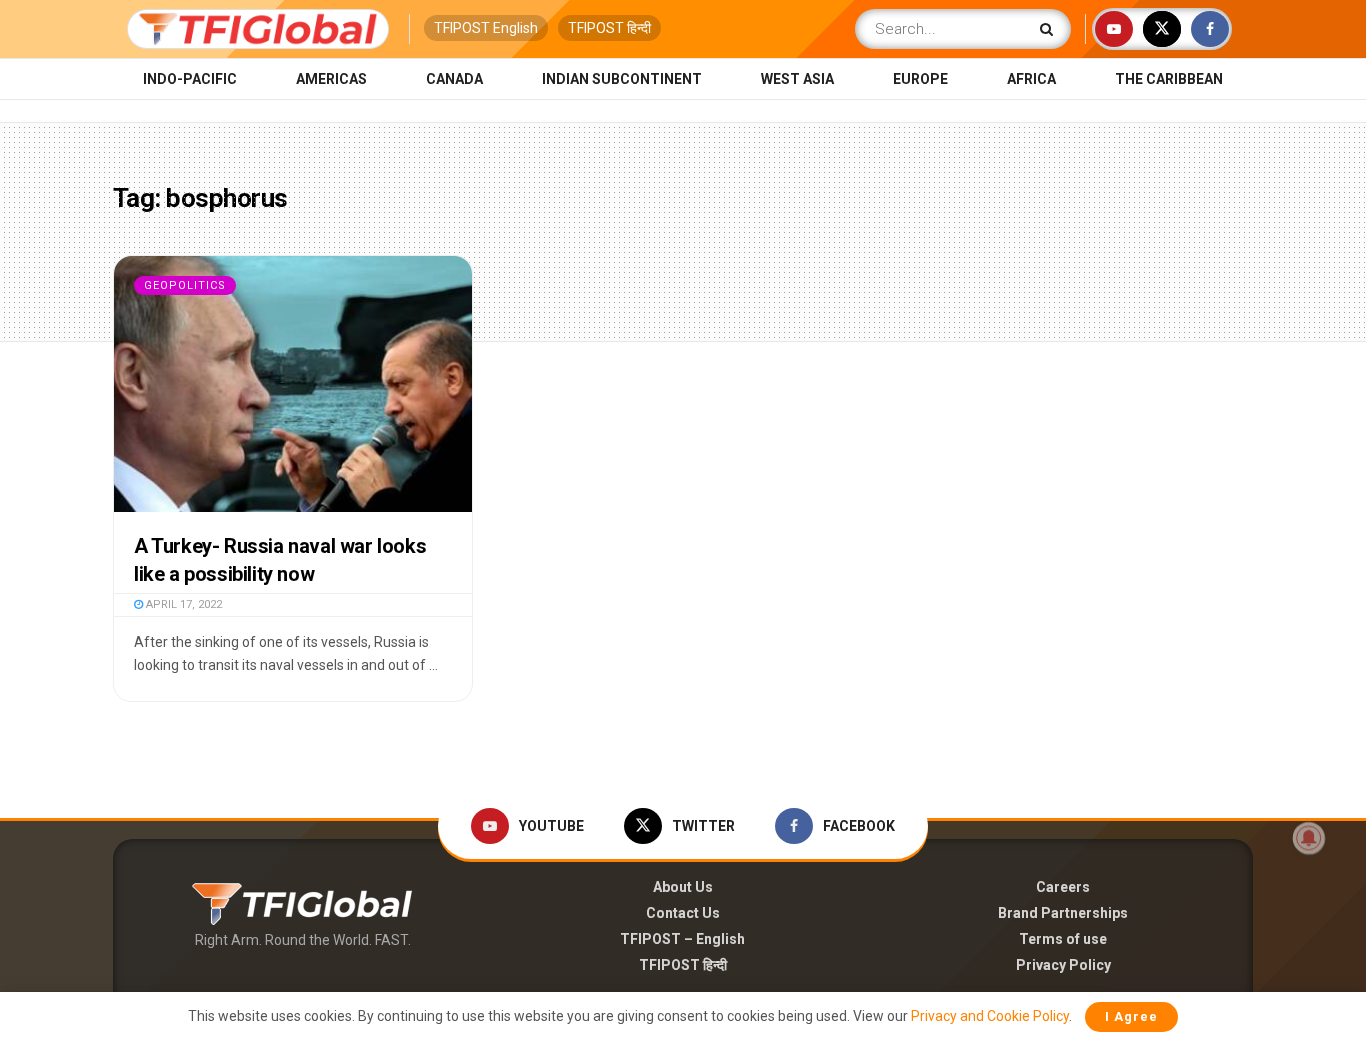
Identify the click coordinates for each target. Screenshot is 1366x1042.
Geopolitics (185, 285)
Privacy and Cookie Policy (990, 1016)
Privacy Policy (1063, 965)
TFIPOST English (486, 28)
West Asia (797, 79)
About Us (683, 887)
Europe (920, 79)
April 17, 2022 (182, 604)
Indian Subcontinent (622, 79)
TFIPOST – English (682, 939)
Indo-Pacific (190, 79)
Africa (1031, 79)
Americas (331, 79)
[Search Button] (1050, 29)
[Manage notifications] (1309, 838)
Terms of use (1063, 939)
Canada (454, 79)
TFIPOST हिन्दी (609, 28)
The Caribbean (1169, 79)
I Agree (1131, 1016)
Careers (1063, 887)
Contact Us (683, 913)
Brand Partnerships (1063, 913)
